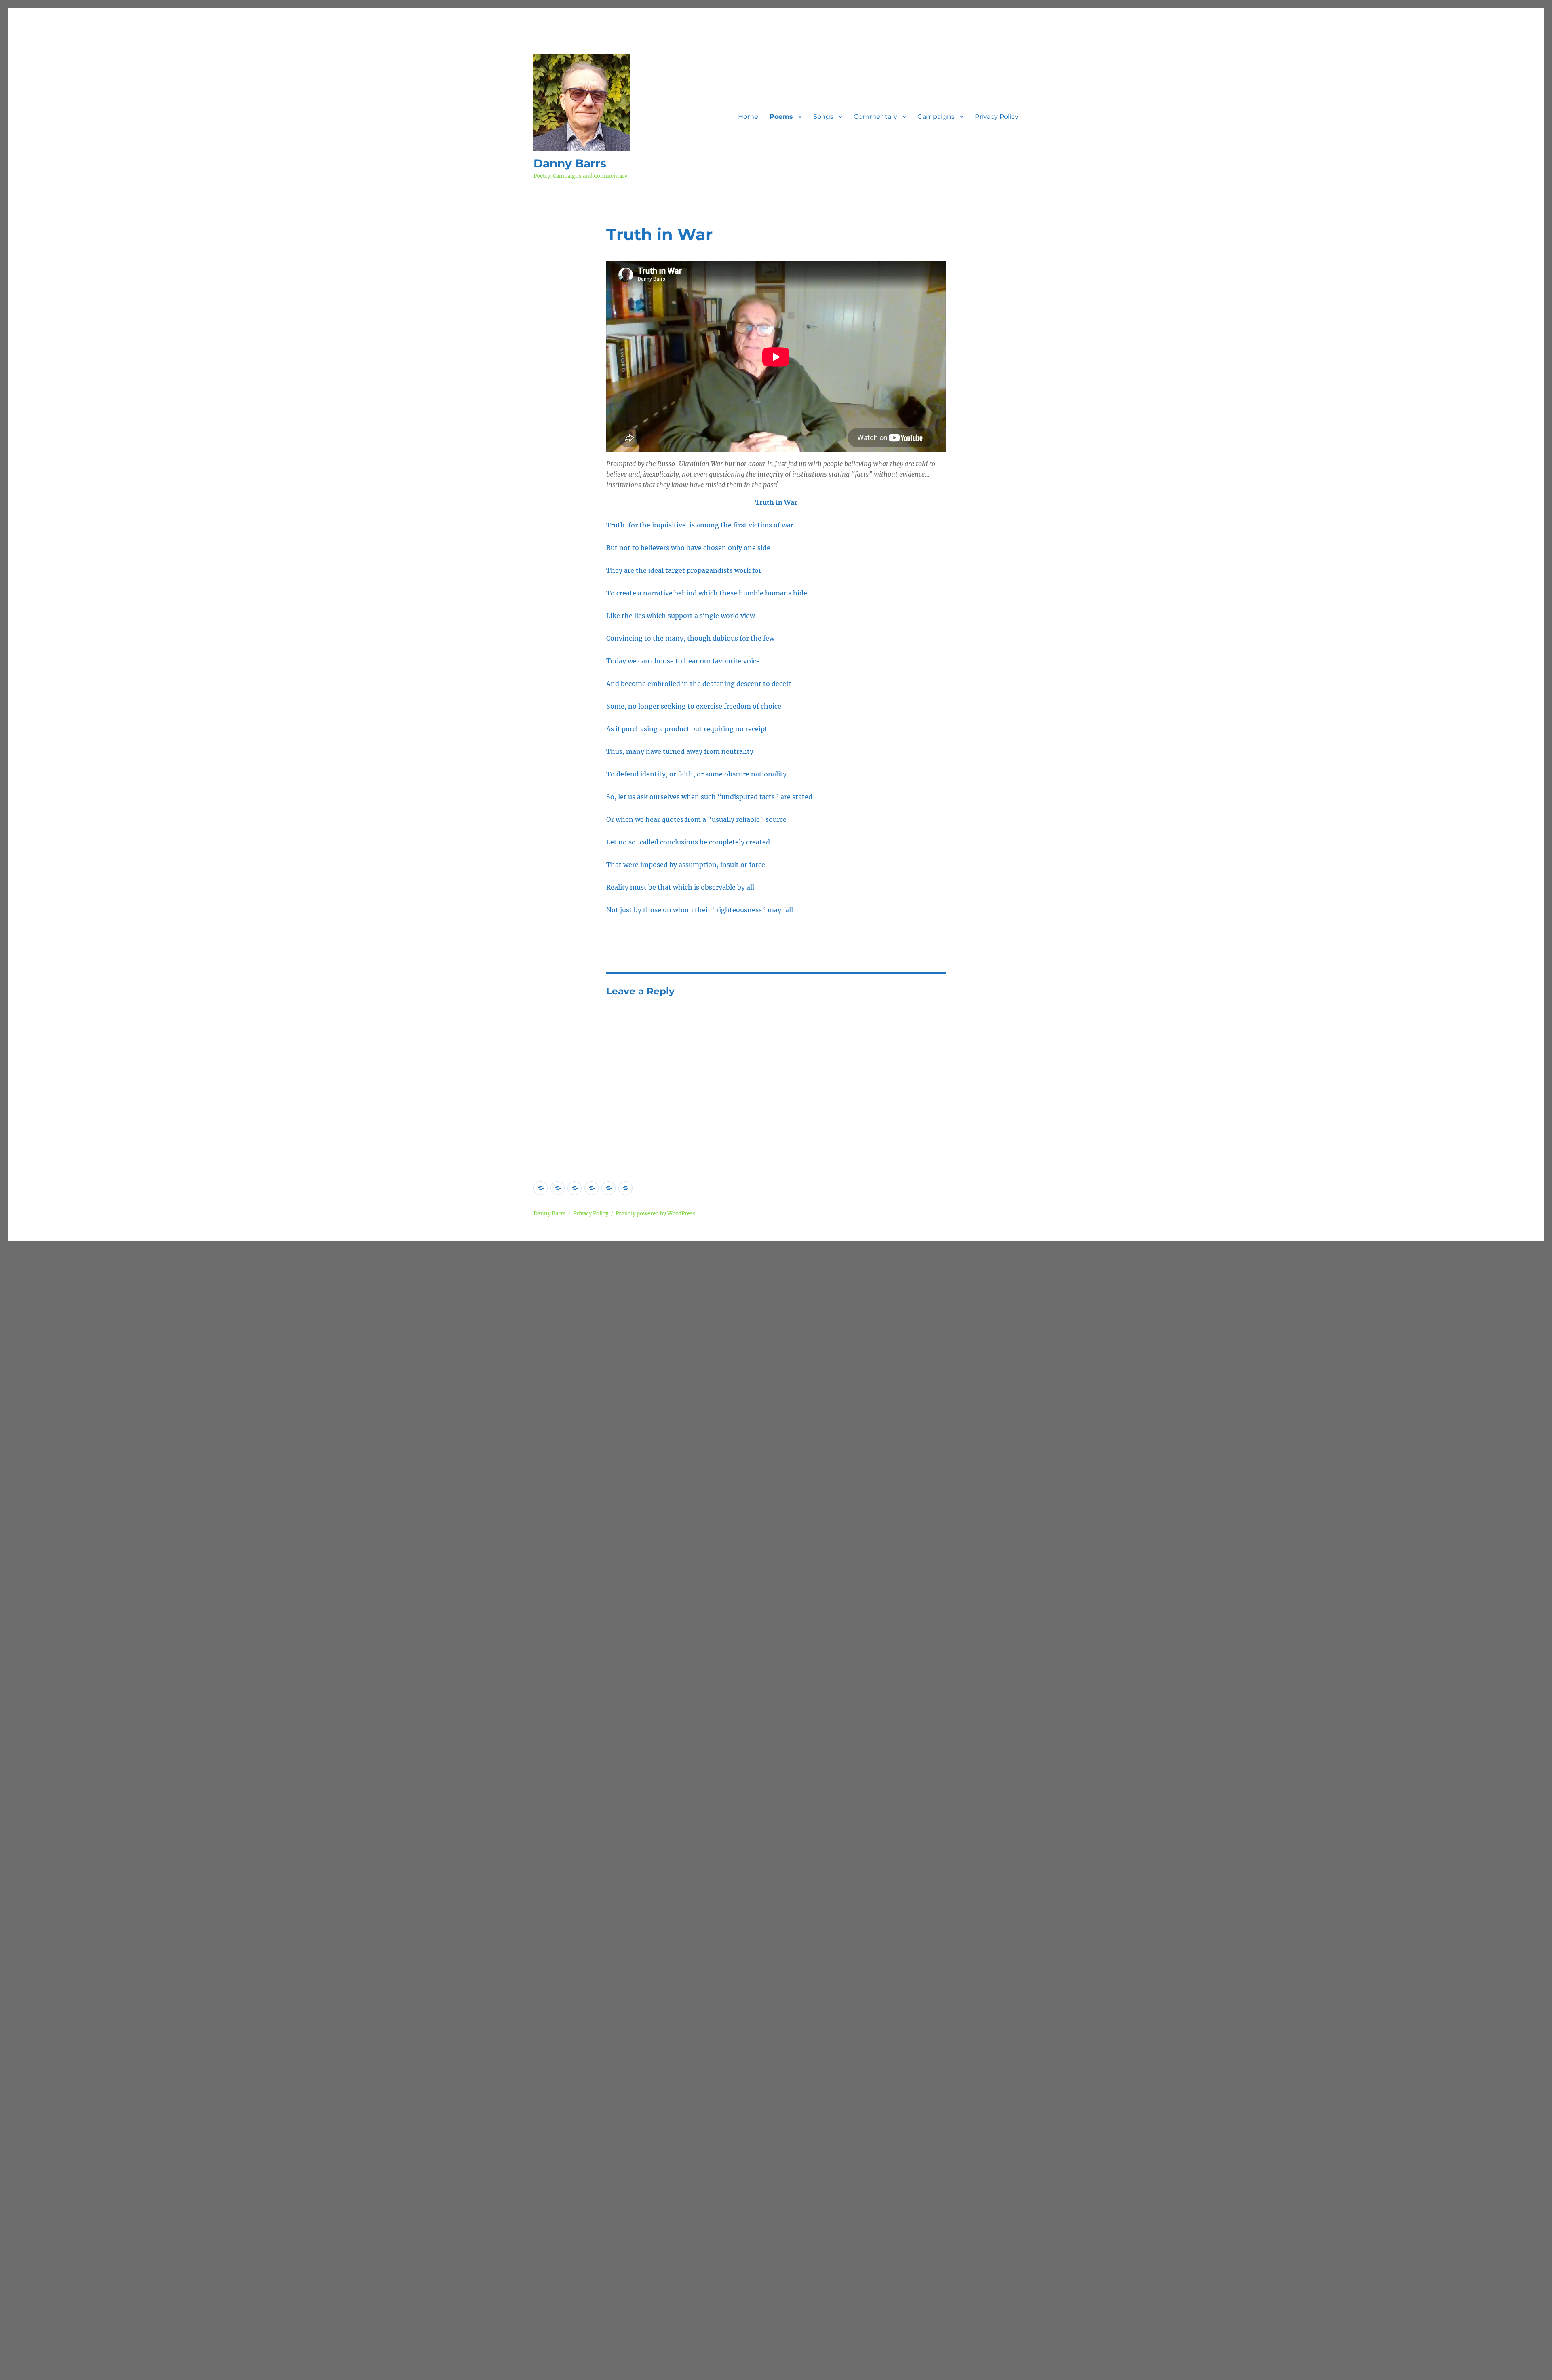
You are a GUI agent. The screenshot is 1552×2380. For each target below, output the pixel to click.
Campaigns (936, 117)
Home (748, 117)
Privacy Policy (997, 117)
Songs (823, 117)
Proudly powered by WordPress (656, 1214)
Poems (781, 117)
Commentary (875, 117)
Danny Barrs (570, 163)
